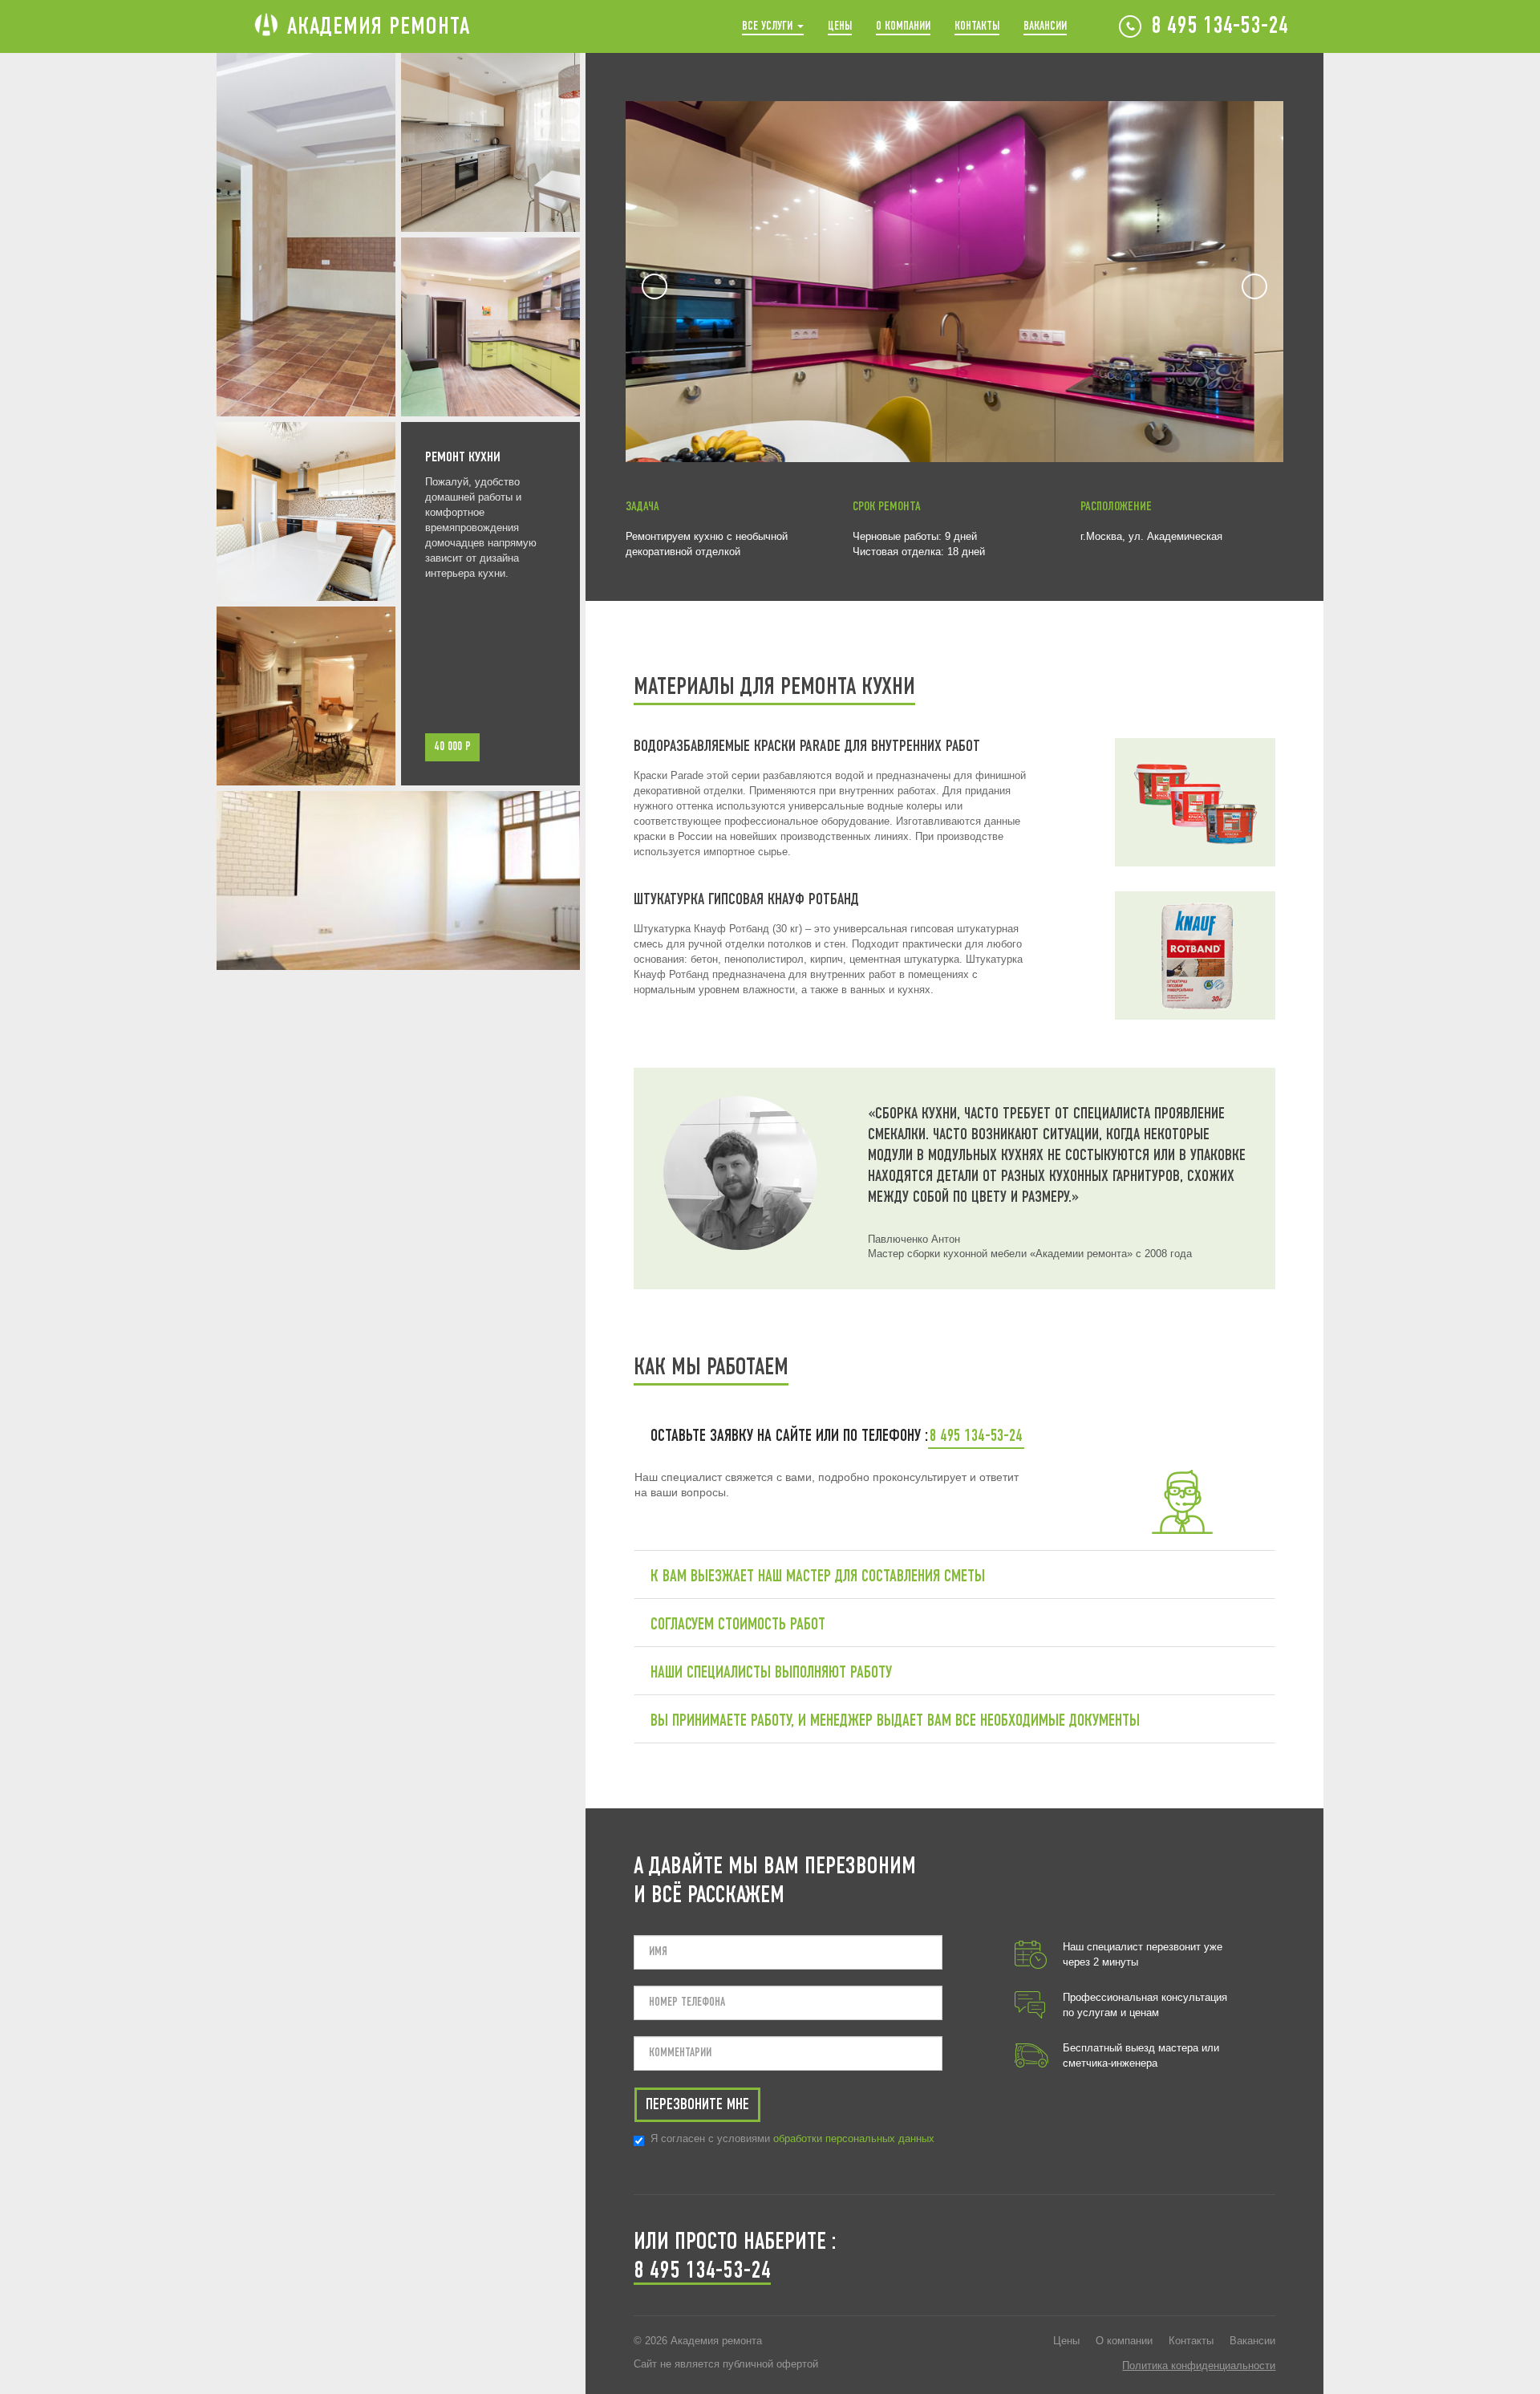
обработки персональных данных (854, 2138)
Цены (840, 26)
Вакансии (1045, 26)
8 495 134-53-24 (1220, 27)
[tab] (955, 1436)
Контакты (977, 26)
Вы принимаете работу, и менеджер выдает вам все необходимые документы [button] (893, 1721)
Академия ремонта (379, 27)
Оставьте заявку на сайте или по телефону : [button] (787, 1436)
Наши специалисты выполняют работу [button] (769, 1673)
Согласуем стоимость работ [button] (736, 1625)
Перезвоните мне (697, 2105)
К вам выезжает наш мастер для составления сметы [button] (816, 1577)
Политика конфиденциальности (1199, 2366)
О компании (903, 26)
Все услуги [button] (769, 26)
